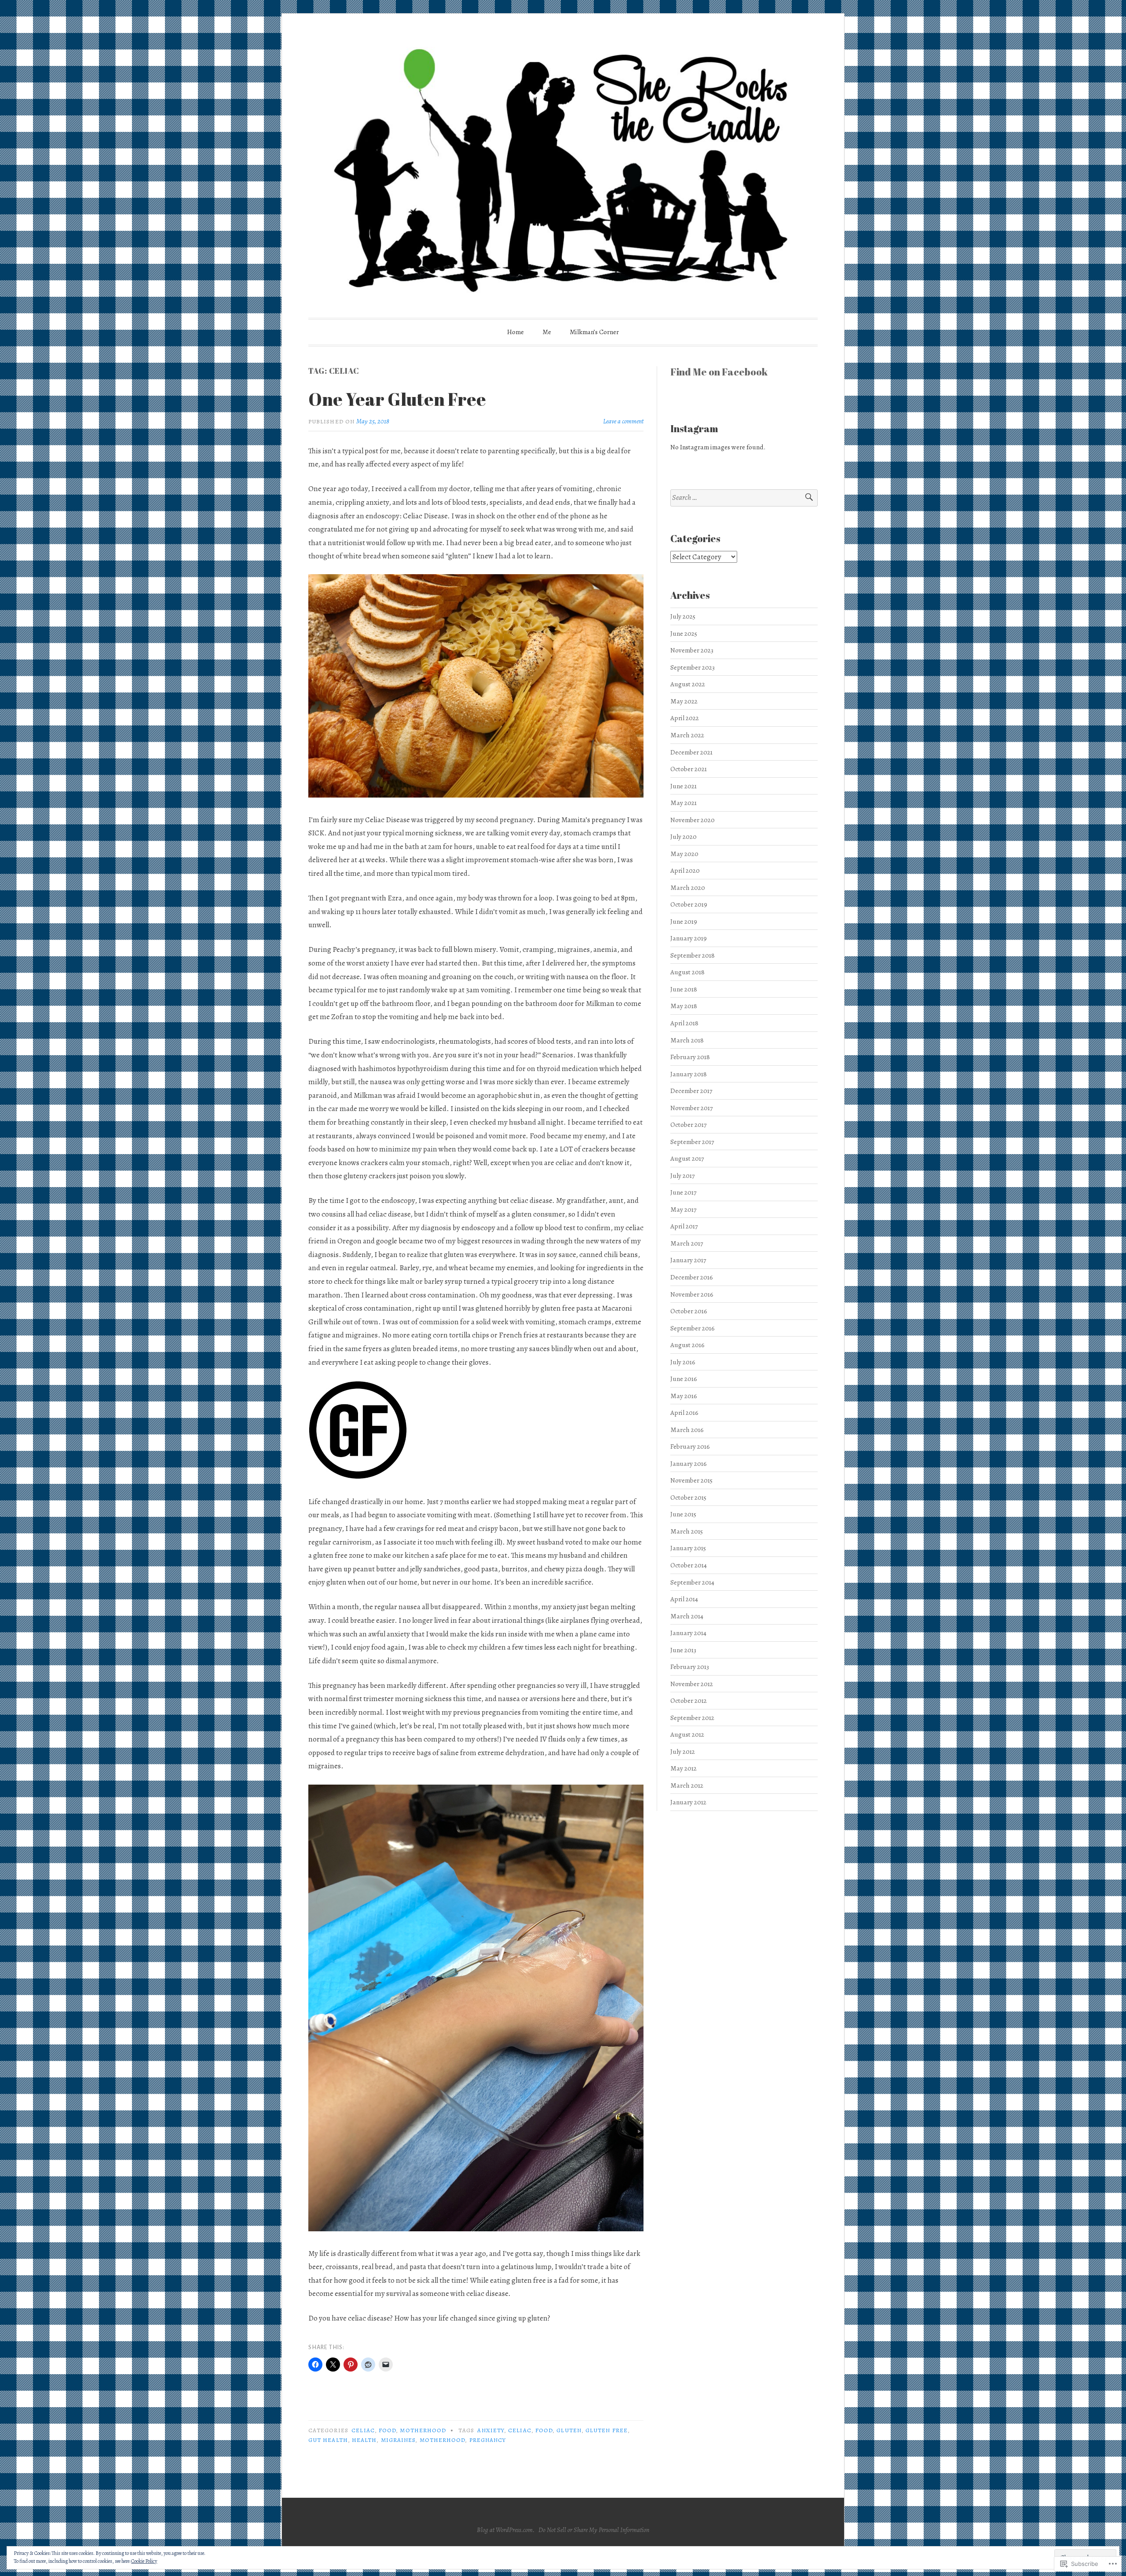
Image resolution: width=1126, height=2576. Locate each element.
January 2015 (688, 1548)
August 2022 (688, 684)
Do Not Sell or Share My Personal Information (594, 2530)
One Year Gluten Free (397, 399)
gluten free (607, 2430)
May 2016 (684, 1396)
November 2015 (691, 1480)
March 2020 (688, 887)
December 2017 (691, 1091)
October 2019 (689, 904)
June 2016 (684, 1379)
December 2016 (692, 1277)
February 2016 (690, 1446)
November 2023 (692, 650)
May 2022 (684, 701)
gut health (328, 2440)
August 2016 (687, 1345)
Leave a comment (623, 421)
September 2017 (692, 1142)
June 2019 (684, 921)
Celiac (363, 2430)
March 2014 (687, 1616)
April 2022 (685, 718)
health (364, 2440)
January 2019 (689, 938)
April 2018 (684, 1023)
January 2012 (688, 1802)
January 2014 (688, 1633)
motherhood (423, 2430)
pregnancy (488, 2440)
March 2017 (687, 1243)
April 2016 (684, 1412)
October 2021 (689, 769)
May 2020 (684, 854)
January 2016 (689, 1463)
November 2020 (693, 820)
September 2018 (693, 955)
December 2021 (691, 752)
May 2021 (684, 803)
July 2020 (684, 836)
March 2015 (687, 1531)
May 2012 (684, 1768)
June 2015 (683, 1514)
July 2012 (683, 1751)
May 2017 (683, 1209)
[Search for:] (744, 498)
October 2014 (689, 1565)
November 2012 (692, 1684)
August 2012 (687, 1734)
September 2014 (692, 1582)
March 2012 (687, 1785)
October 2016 (689, 1311)
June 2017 (683, 1192)
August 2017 (687, 1158)
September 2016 (693, 1328)
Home (515, 332)
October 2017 (688, 1124)
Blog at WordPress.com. (506, 2530)
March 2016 (687, 1430)
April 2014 (684, 1599)
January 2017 (688, 1260)
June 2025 (684, 633)
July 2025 (683, 616)
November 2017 (691, 1108)
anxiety (491, 2430)
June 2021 (684, 786)
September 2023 (693, 667)
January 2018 (689, 1074)
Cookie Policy (144, 2561)
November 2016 (692, 1294)
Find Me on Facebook (719, 372)
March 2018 (687, 1040)
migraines (398, 2440)
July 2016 (683, 1362)
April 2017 (684, 1226)
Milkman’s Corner (594, 332)
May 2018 (684, 1006)
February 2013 (690, 1667)
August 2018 (687, 972)
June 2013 (683, 1650)
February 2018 (690, 1057)
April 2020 (685, 870)
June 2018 (684, 989)
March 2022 (687, 735)
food (387, 2430)
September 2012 (692, 1718)
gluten (569, 2430)
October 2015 (688, 1497)
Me (547, 332)
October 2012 (689, 1700)
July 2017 (682, 1175)
